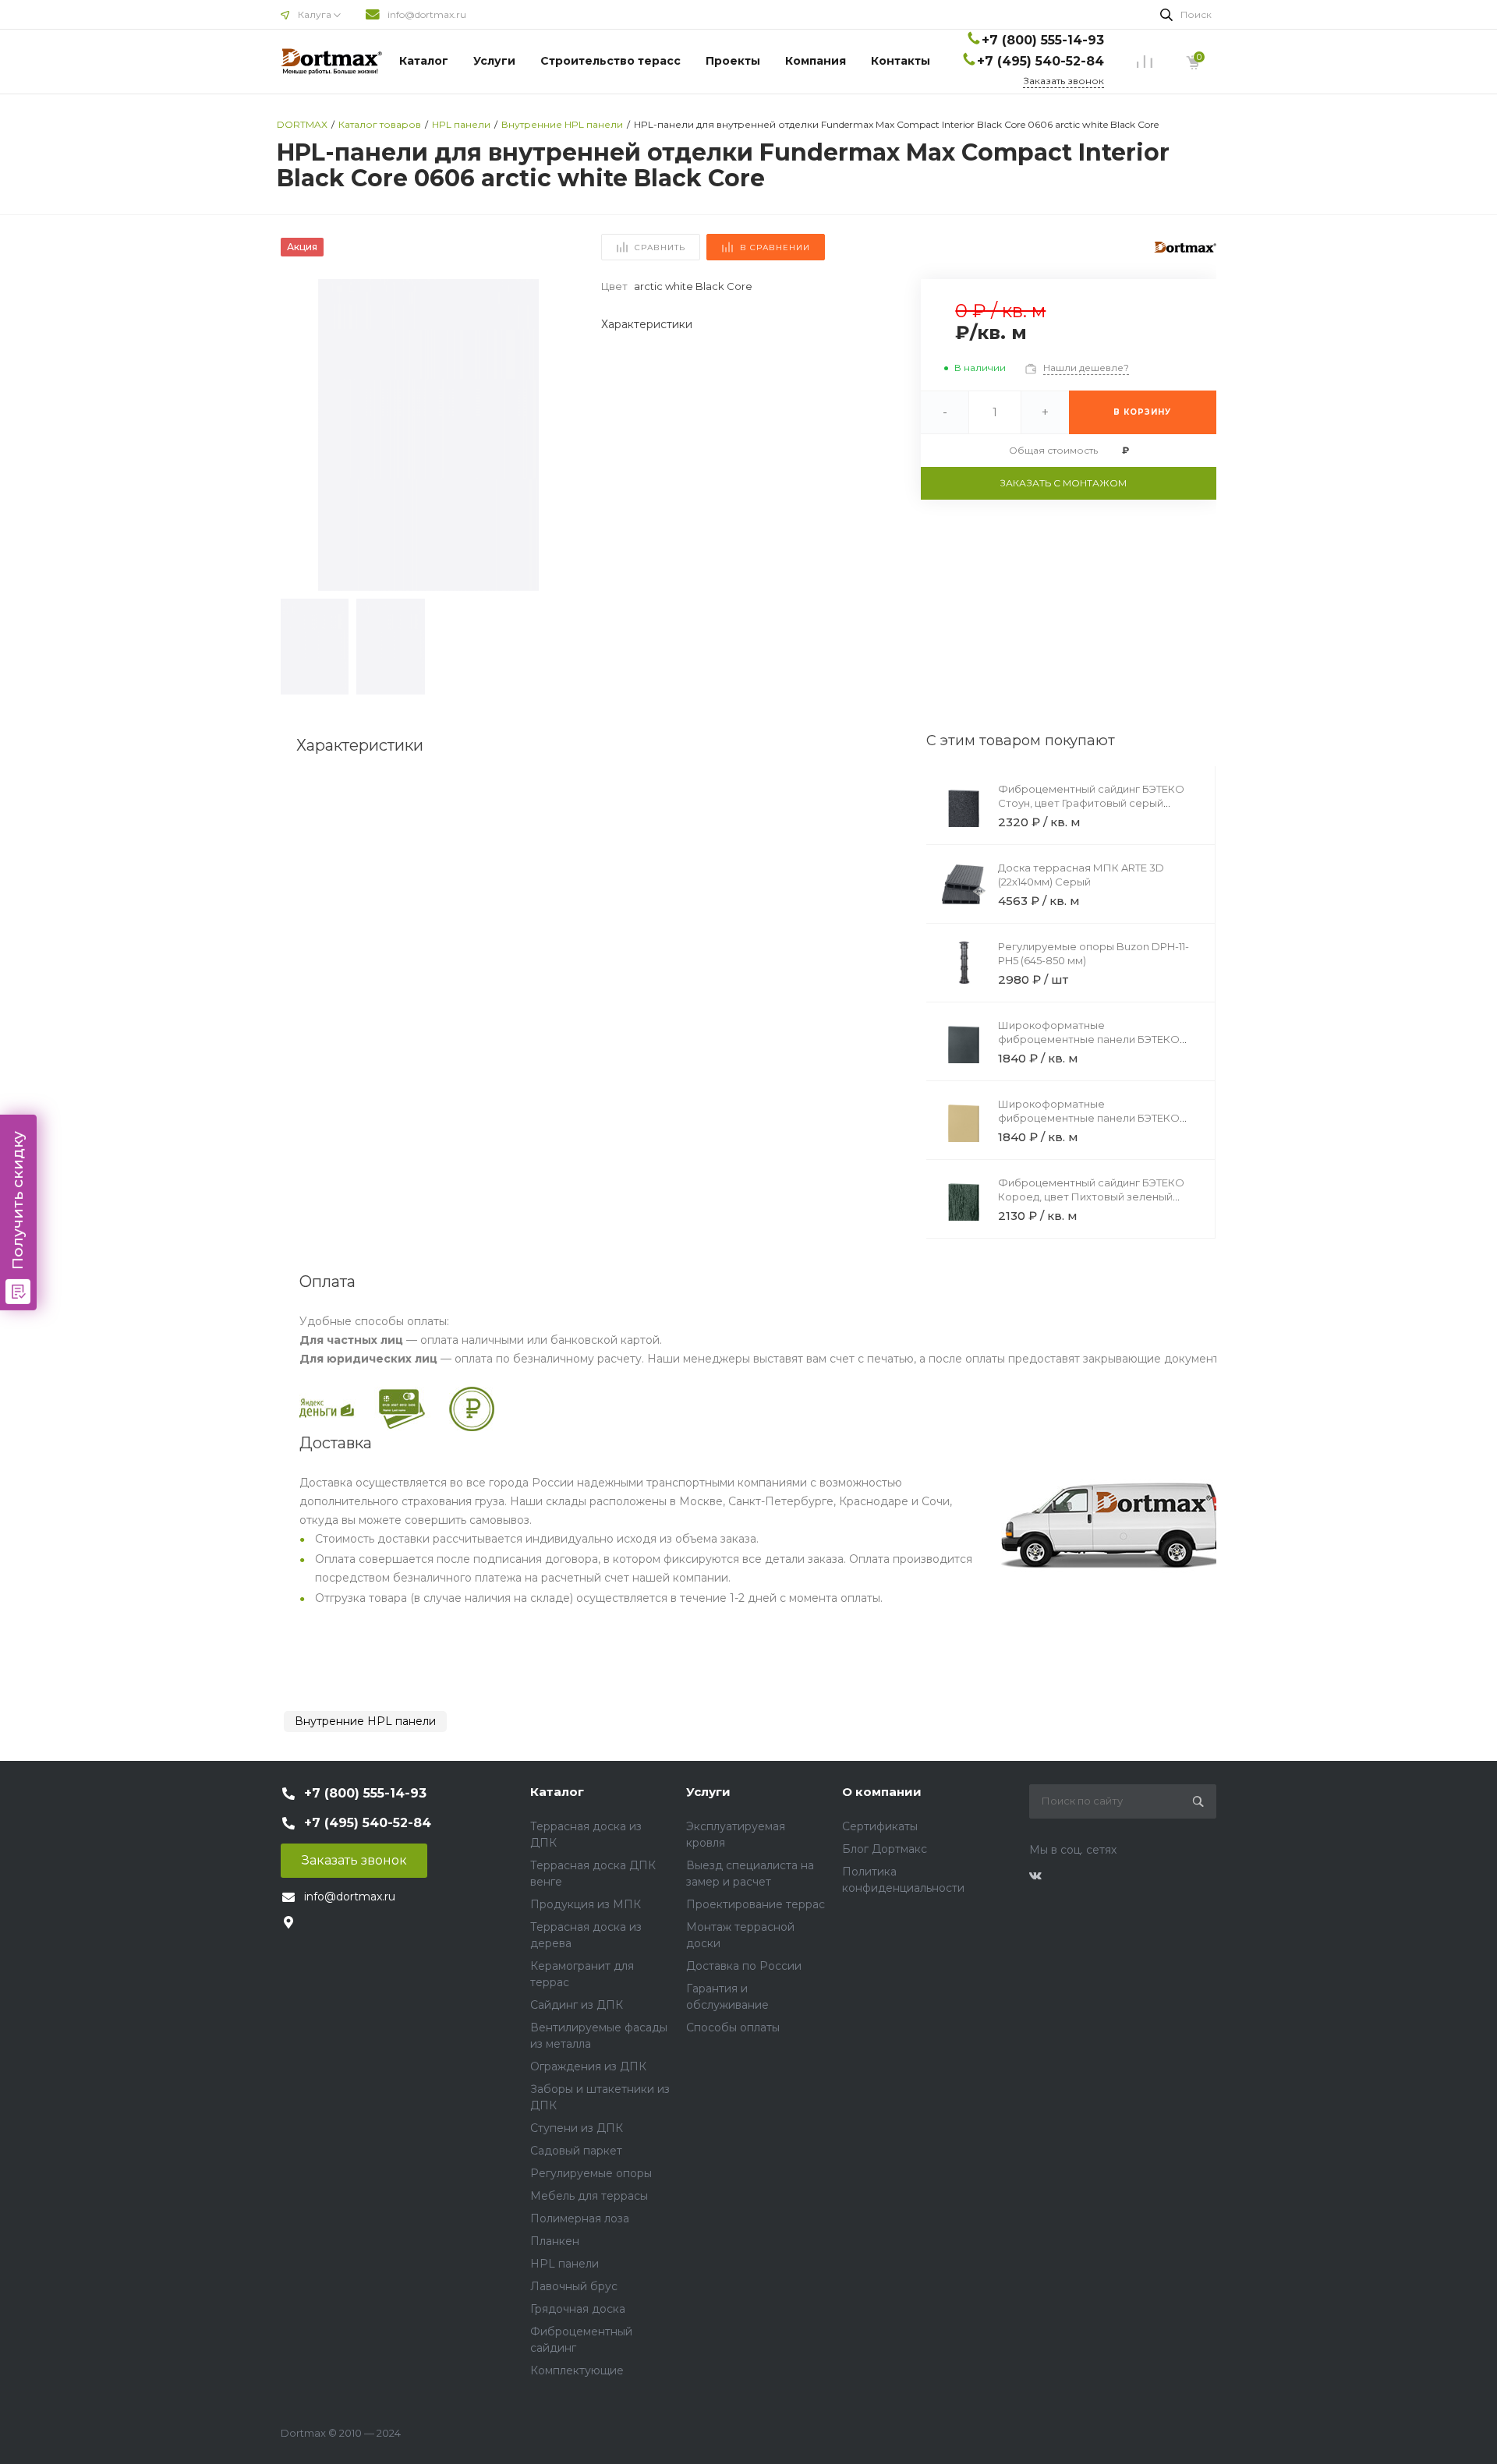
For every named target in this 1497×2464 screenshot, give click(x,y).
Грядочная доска (578, 2309)
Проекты (733, 61)
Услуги (494, 61)
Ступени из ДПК (577, 2128)
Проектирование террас (756, 1904)
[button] (558, 435)
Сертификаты (880, 1826)
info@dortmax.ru (427, 14)
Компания (816, 61)
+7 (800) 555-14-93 (1043, 40)
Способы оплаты (733, 2027)
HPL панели (564, 2264)
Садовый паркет (576, 2151)
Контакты (901, 61)
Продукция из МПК (586, 1904)
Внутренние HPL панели (365, 1721)
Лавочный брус (574, 2286)
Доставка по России (744, 1966)
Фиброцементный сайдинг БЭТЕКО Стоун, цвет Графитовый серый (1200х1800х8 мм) (1091, 803)
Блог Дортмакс (885, 1849)
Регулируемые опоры (591, 2173)
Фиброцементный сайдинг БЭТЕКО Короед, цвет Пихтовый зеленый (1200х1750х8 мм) (1091, 1197)
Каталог (424, 61)
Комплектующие (577, 2370)
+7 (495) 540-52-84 (1040, 61)
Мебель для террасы (589, 2196)
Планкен (555, 2241)
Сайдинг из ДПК (577, 2005)
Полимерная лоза (580, 2218)
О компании (882, 1792)
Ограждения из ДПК (588, 2066)
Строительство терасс (610, 61)
